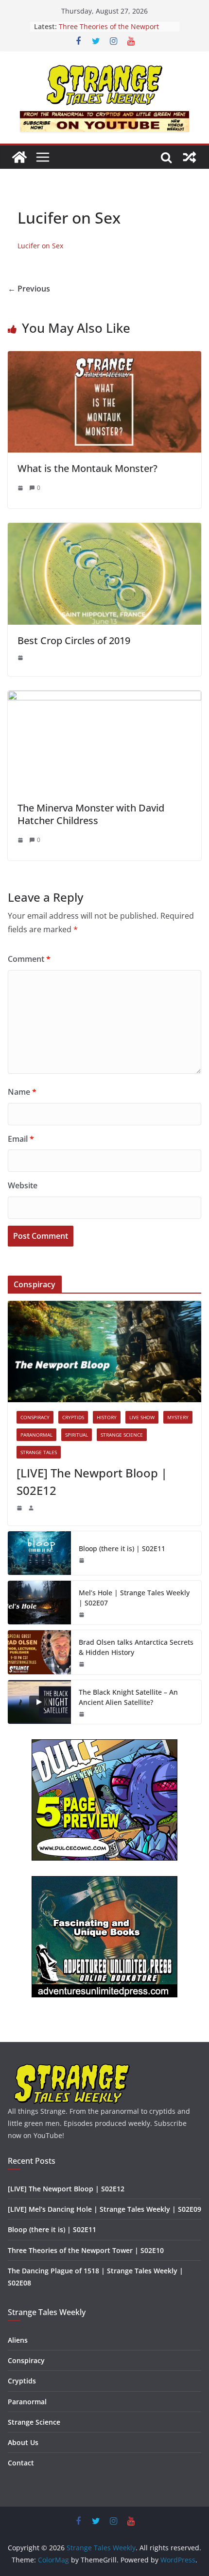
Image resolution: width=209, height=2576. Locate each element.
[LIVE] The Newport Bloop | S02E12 (92, 1482)
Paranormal (36, 1435)
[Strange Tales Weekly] (19, 157)
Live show (142, 1417)
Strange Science (122, 1435)
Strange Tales (39, 1452)
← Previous (29, 289)
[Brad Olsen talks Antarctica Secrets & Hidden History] (39, 1652)
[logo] (72, 2067)
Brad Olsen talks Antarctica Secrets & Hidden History (136, 1647)
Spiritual (77, 1435)
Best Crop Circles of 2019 (74, 640)
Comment (29, 959)
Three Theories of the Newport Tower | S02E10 (86, 2250)
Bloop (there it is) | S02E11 (102, 24)
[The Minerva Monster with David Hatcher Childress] (104, 697)
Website (23, 1185)
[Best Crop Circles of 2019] (104, 530)
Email (21, 1139)
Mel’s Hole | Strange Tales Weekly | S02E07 (134, 1598)
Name (22, 1092)
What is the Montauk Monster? (87, 468)
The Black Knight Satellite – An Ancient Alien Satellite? (128, 1697)
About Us (23, 2442)
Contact (21, 2463)
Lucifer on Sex (40, 246)
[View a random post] (190, 157)
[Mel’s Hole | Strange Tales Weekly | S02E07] (39, 1603)
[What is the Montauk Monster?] (104, 358)
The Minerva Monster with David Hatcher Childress (91, 814)
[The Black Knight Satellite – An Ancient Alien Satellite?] (39, 1702)
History (107, 1417)
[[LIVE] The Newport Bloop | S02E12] (104, 1352)
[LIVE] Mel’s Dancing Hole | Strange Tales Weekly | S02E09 (104, 2209)
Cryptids (73, 1417)
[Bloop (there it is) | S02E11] (39, 1553)
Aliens (18, 2340)
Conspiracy (35, 1417)
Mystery (178, 1417)
